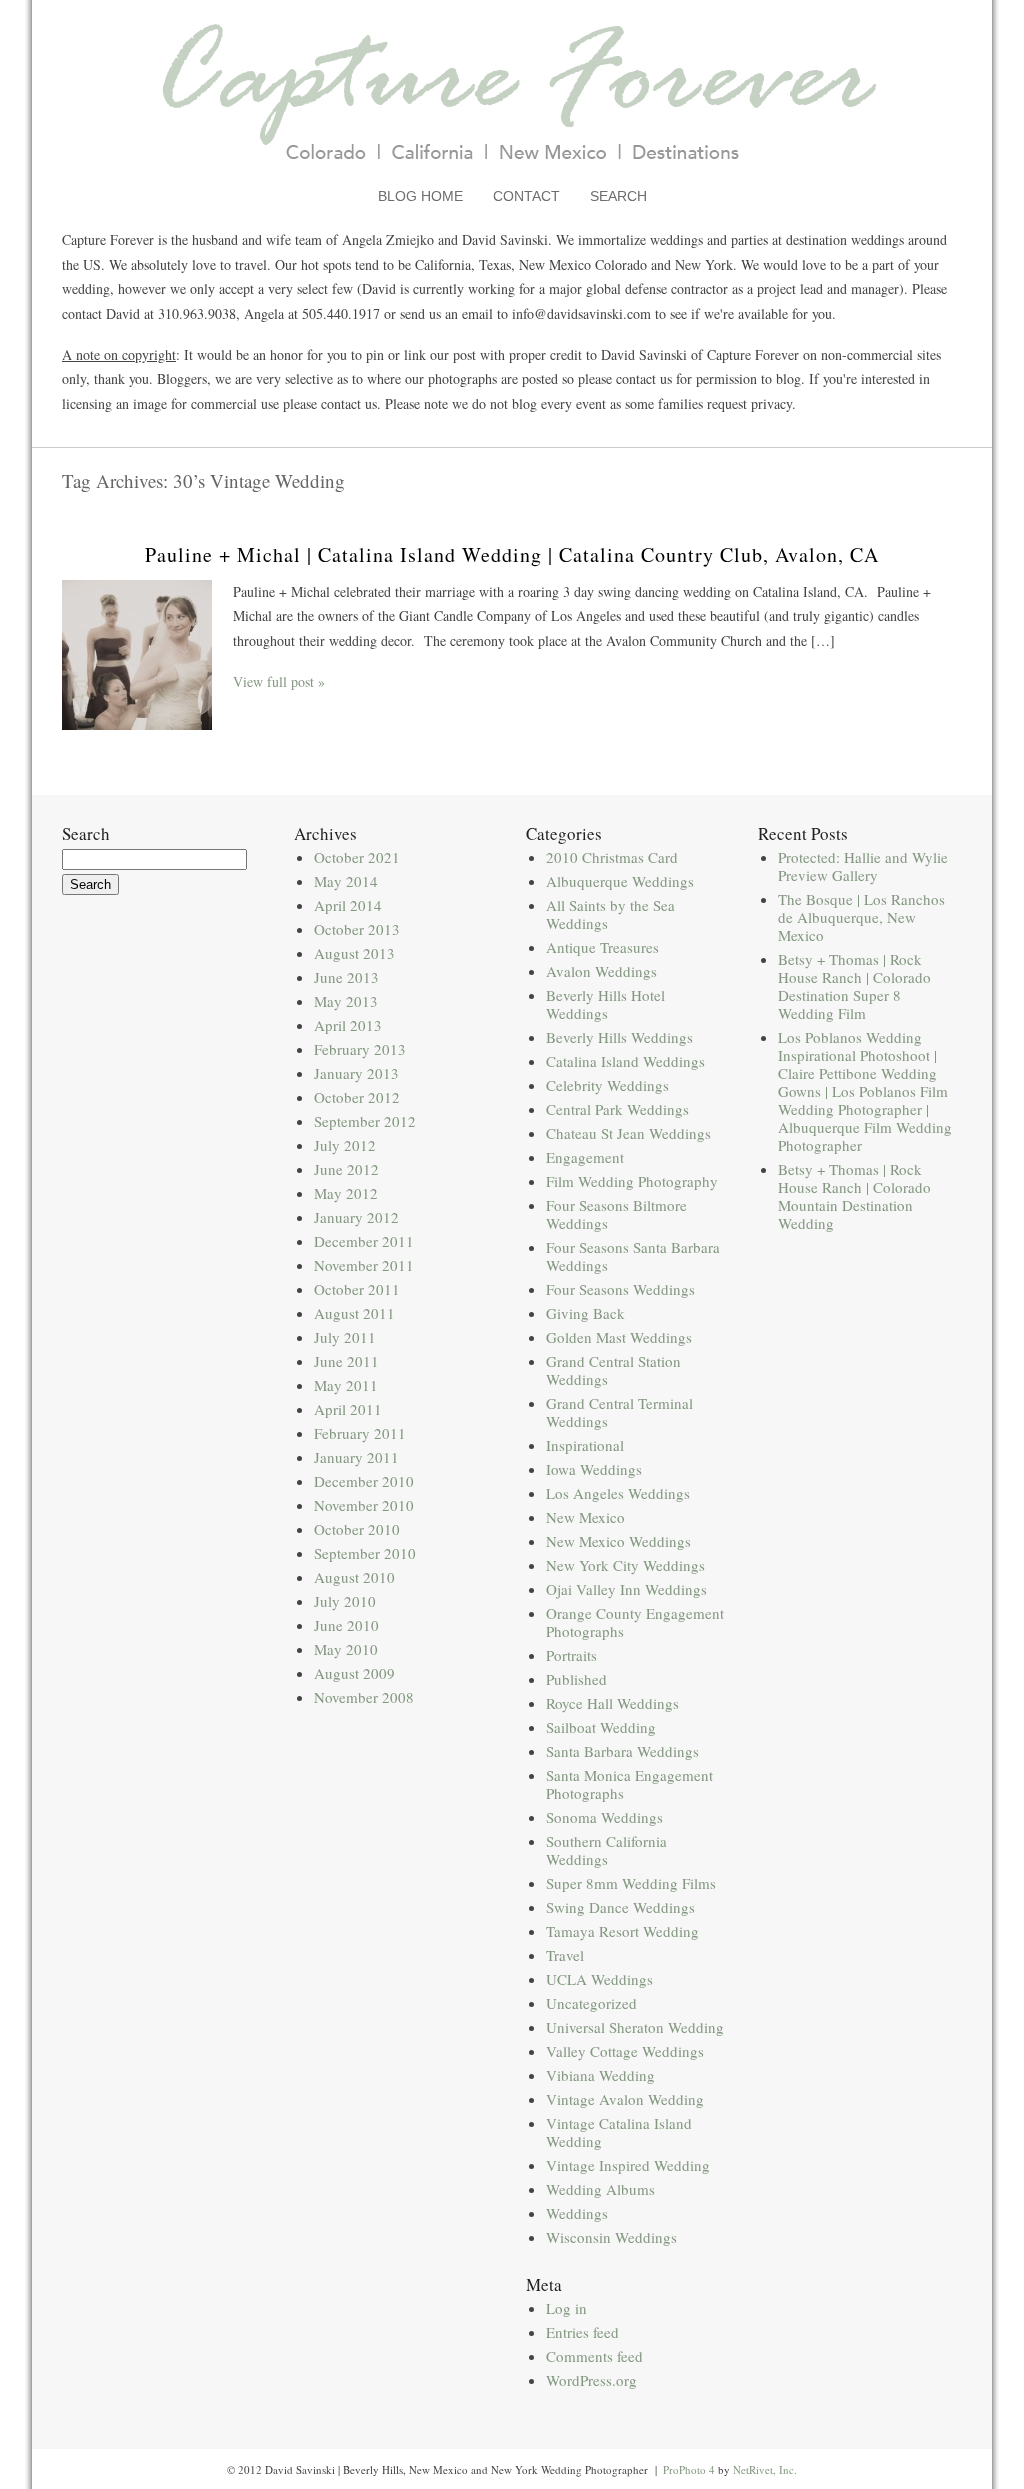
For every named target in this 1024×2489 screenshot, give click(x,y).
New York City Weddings (625, 1565)
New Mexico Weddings (618, 1541)
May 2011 (346, 1385)
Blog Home (420, 196)
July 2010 (345, 1601)
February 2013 (360, 1049)
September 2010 (365, 1553)
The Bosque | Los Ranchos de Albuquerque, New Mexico (861, 917)
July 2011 (345, 1337)
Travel (565, 1955)
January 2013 (356, 1073)
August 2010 (354, 1577)
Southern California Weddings (606, 1850)
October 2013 (357, 929)
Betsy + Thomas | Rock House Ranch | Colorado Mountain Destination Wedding (854, 1196)
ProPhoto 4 (689, 2469)
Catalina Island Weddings (625, 1061)
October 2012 (357, 1097)
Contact (526, 196)
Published (576, 1679)
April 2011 (348, 1409)
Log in (566, 2308)
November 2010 (364, 1505)
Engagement (585, 1157)
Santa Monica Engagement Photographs (629, 1784)
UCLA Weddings (599, 1979)
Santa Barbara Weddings (622, 1751)
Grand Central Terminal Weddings (619, 1412)
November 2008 (364, 1697)
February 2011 (360, 1433)
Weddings (577, 2213)
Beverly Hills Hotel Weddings (605, 1004)
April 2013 (348, 1025)
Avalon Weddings (601, 971)
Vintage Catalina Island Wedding (619, 2132)
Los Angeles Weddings (618, 1493)
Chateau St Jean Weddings (628, 1133)
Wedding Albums (600, 2189)
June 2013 (346, 977)
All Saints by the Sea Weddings (610, 914)
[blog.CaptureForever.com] (512, 173)
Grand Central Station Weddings (613, 1370)
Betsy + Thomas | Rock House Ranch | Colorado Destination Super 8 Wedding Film (854, 986)
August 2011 (354, 1313)
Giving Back (585, 1313)
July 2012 (345, 1145)
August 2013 (354, 953)
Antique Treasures (602, 947)
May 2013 (346, 1001)
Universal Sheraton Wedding (635, 2027)
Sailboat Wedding (601, 1727)
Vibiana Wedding (600, 2075)
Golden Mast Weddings (619, 1337)
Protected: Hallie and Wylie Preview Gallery (863, 866)
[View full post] (137, 655)
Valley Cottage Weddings (625, 2051)
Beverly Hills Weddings (619, 1037)
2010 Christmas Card (612, 857)
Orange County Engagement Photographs (635, 1622)
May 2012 (346, 1193)
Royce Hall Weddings (612, 1703)
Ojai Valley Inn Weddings (626, 1589)
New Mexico (585, 1517)
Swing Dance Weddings (620, 1907)
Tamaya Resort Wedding (622, 1931)
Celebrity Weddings (607, 1085)
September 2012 (365, 1121)
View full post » (279, 681)
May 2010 (346, 1649)
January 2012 (356, 1217)
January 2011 (356, 1457)
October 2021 (357, 857)
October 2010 (357, 1529)
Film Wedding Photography (632, 1181)
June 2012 (346, 1169)
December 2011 (364, 1241)
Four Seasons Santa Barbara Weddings (633, 1256)
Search (618, 196)
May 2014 (346, 881)
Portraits (571, 1655)
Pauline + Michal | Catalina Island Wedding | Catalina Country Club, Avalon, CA (512, 554)
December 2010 (364, 1481)
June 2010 (346, 1625)
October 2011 (357, 1289)
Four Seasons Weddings (620, 1289)
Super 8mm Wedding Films (631, 1883)
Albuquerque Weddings (620, 881)
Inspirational (585, 1445)
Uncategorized (591, 2003)
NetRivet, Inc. (765, 2469)
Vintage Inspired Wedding (628, 2165)
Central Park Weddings (617, 1109)
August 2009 (354, 1673)
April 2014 (348, 905)
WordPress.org (591, 2380)
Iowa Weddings (594, 1469)
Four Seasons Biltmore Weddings (616, 1214)
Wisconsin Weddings (611, 2237)
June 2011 (346, 1361)
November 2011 (364, 1265)
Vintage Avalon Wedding (625, 2099)
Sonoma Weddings (604, 1817)
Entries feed (582, 2332)
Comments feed (594, 2356)
